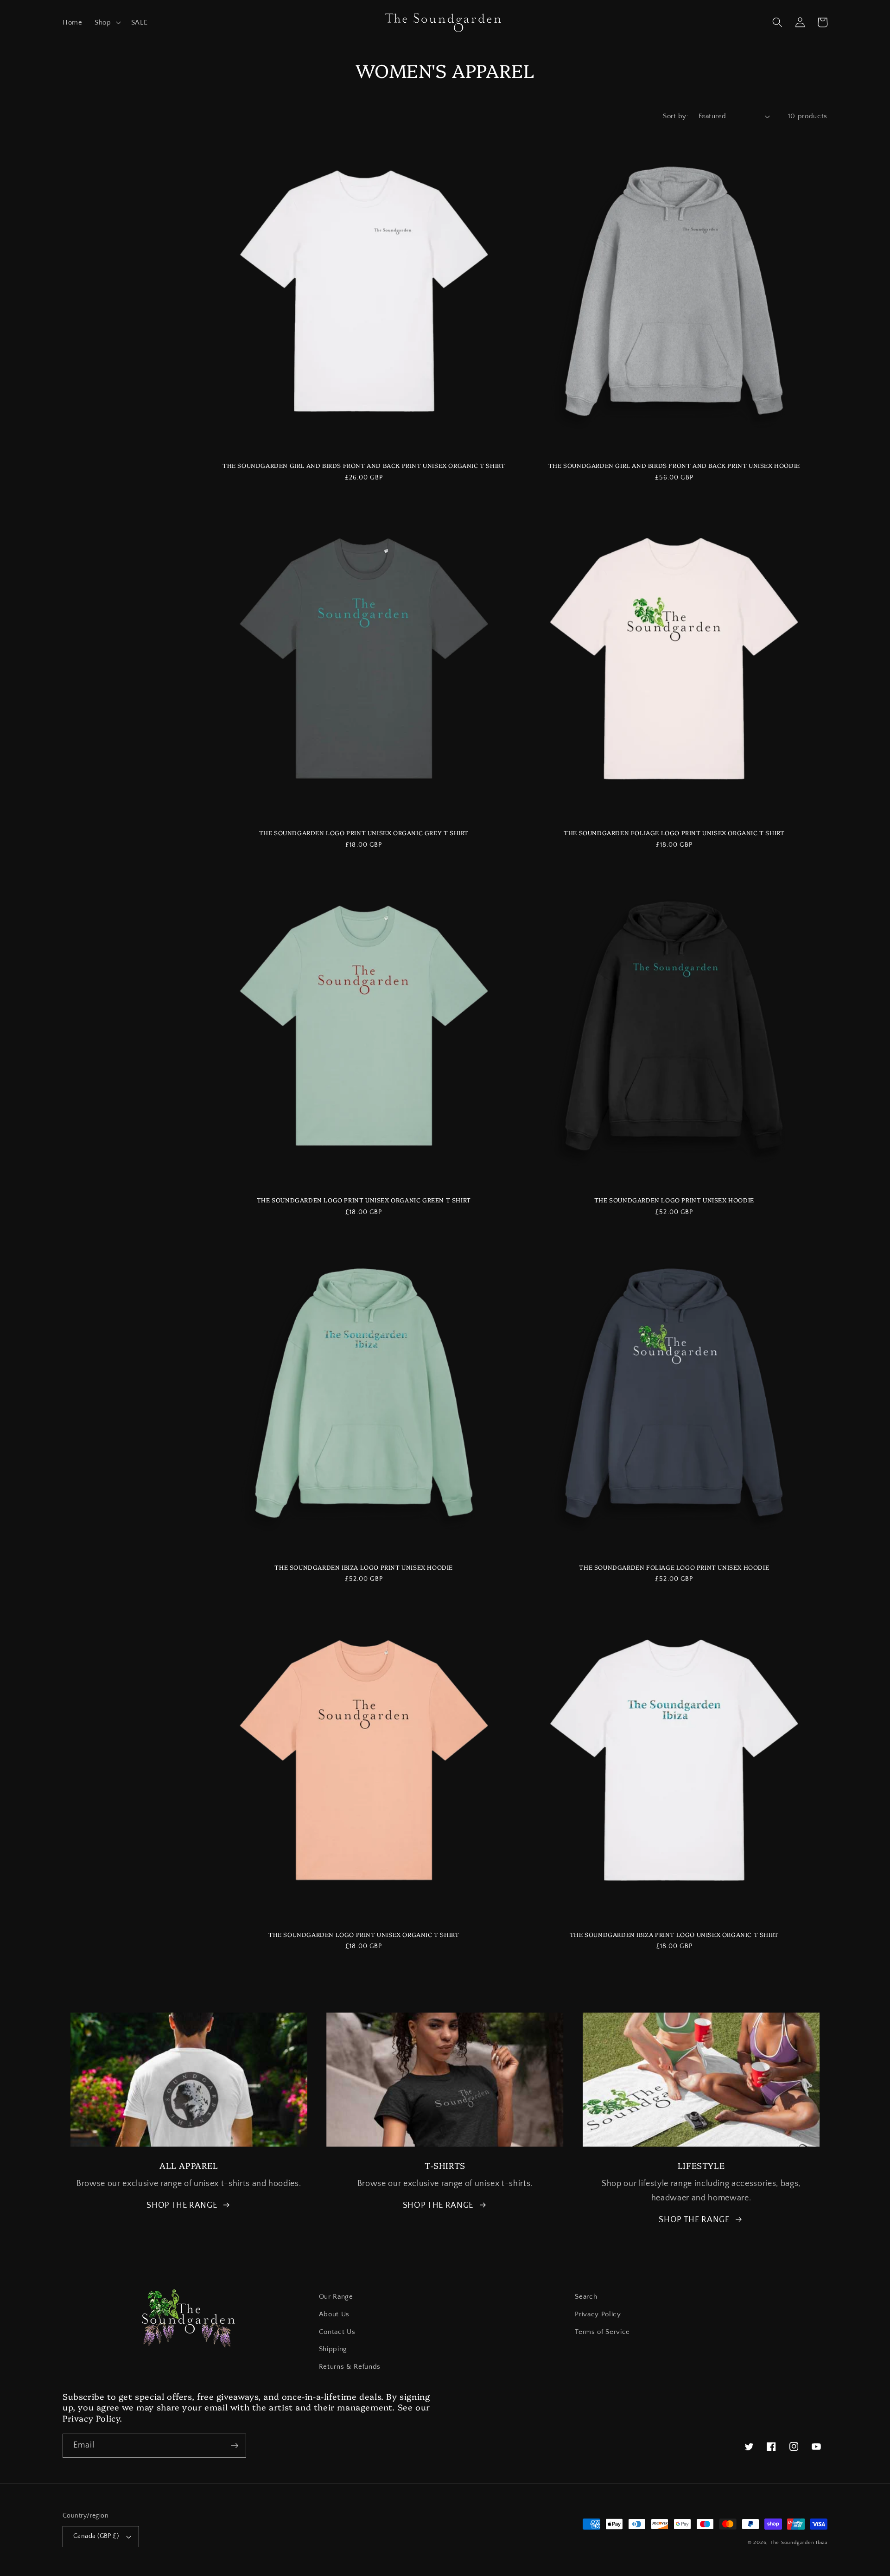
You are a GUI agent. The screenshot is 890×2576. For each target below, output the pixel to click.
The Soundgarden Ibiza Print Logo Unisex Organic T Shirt (674, 1934)
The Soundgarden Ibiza (799, 2543)
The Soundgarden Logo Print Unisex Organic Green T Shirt (364, 1200)
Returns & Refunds (350, 2367)
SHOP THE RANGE (182, 2205)
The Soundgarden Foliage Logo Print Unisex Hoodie (674, 1567)
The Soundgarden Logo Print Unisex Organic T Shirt (364, 1934)
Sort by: (676, 116)
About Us (334, 2314)
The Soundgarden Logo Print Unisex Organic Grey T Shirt (364, 833)
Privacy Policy (598, 2314)
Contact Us (337, 2332)
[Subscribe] (235, 2446)
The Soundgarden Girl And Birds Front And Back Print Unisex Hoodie (674, 465)
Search (586, 2297)
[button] (107, 23)
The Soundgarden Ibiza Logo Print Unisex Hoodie (364, 1567)
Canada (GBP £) (96, 2536)
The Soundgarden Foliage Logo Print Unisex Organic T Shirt (674, 833)
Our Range (336, 2297)
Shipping (333, 2349)
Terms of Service (602, 2332)
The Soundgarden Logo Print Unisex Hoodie (674, 1200)
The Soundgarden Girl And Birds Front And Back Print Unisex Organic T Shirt (364, 465)
